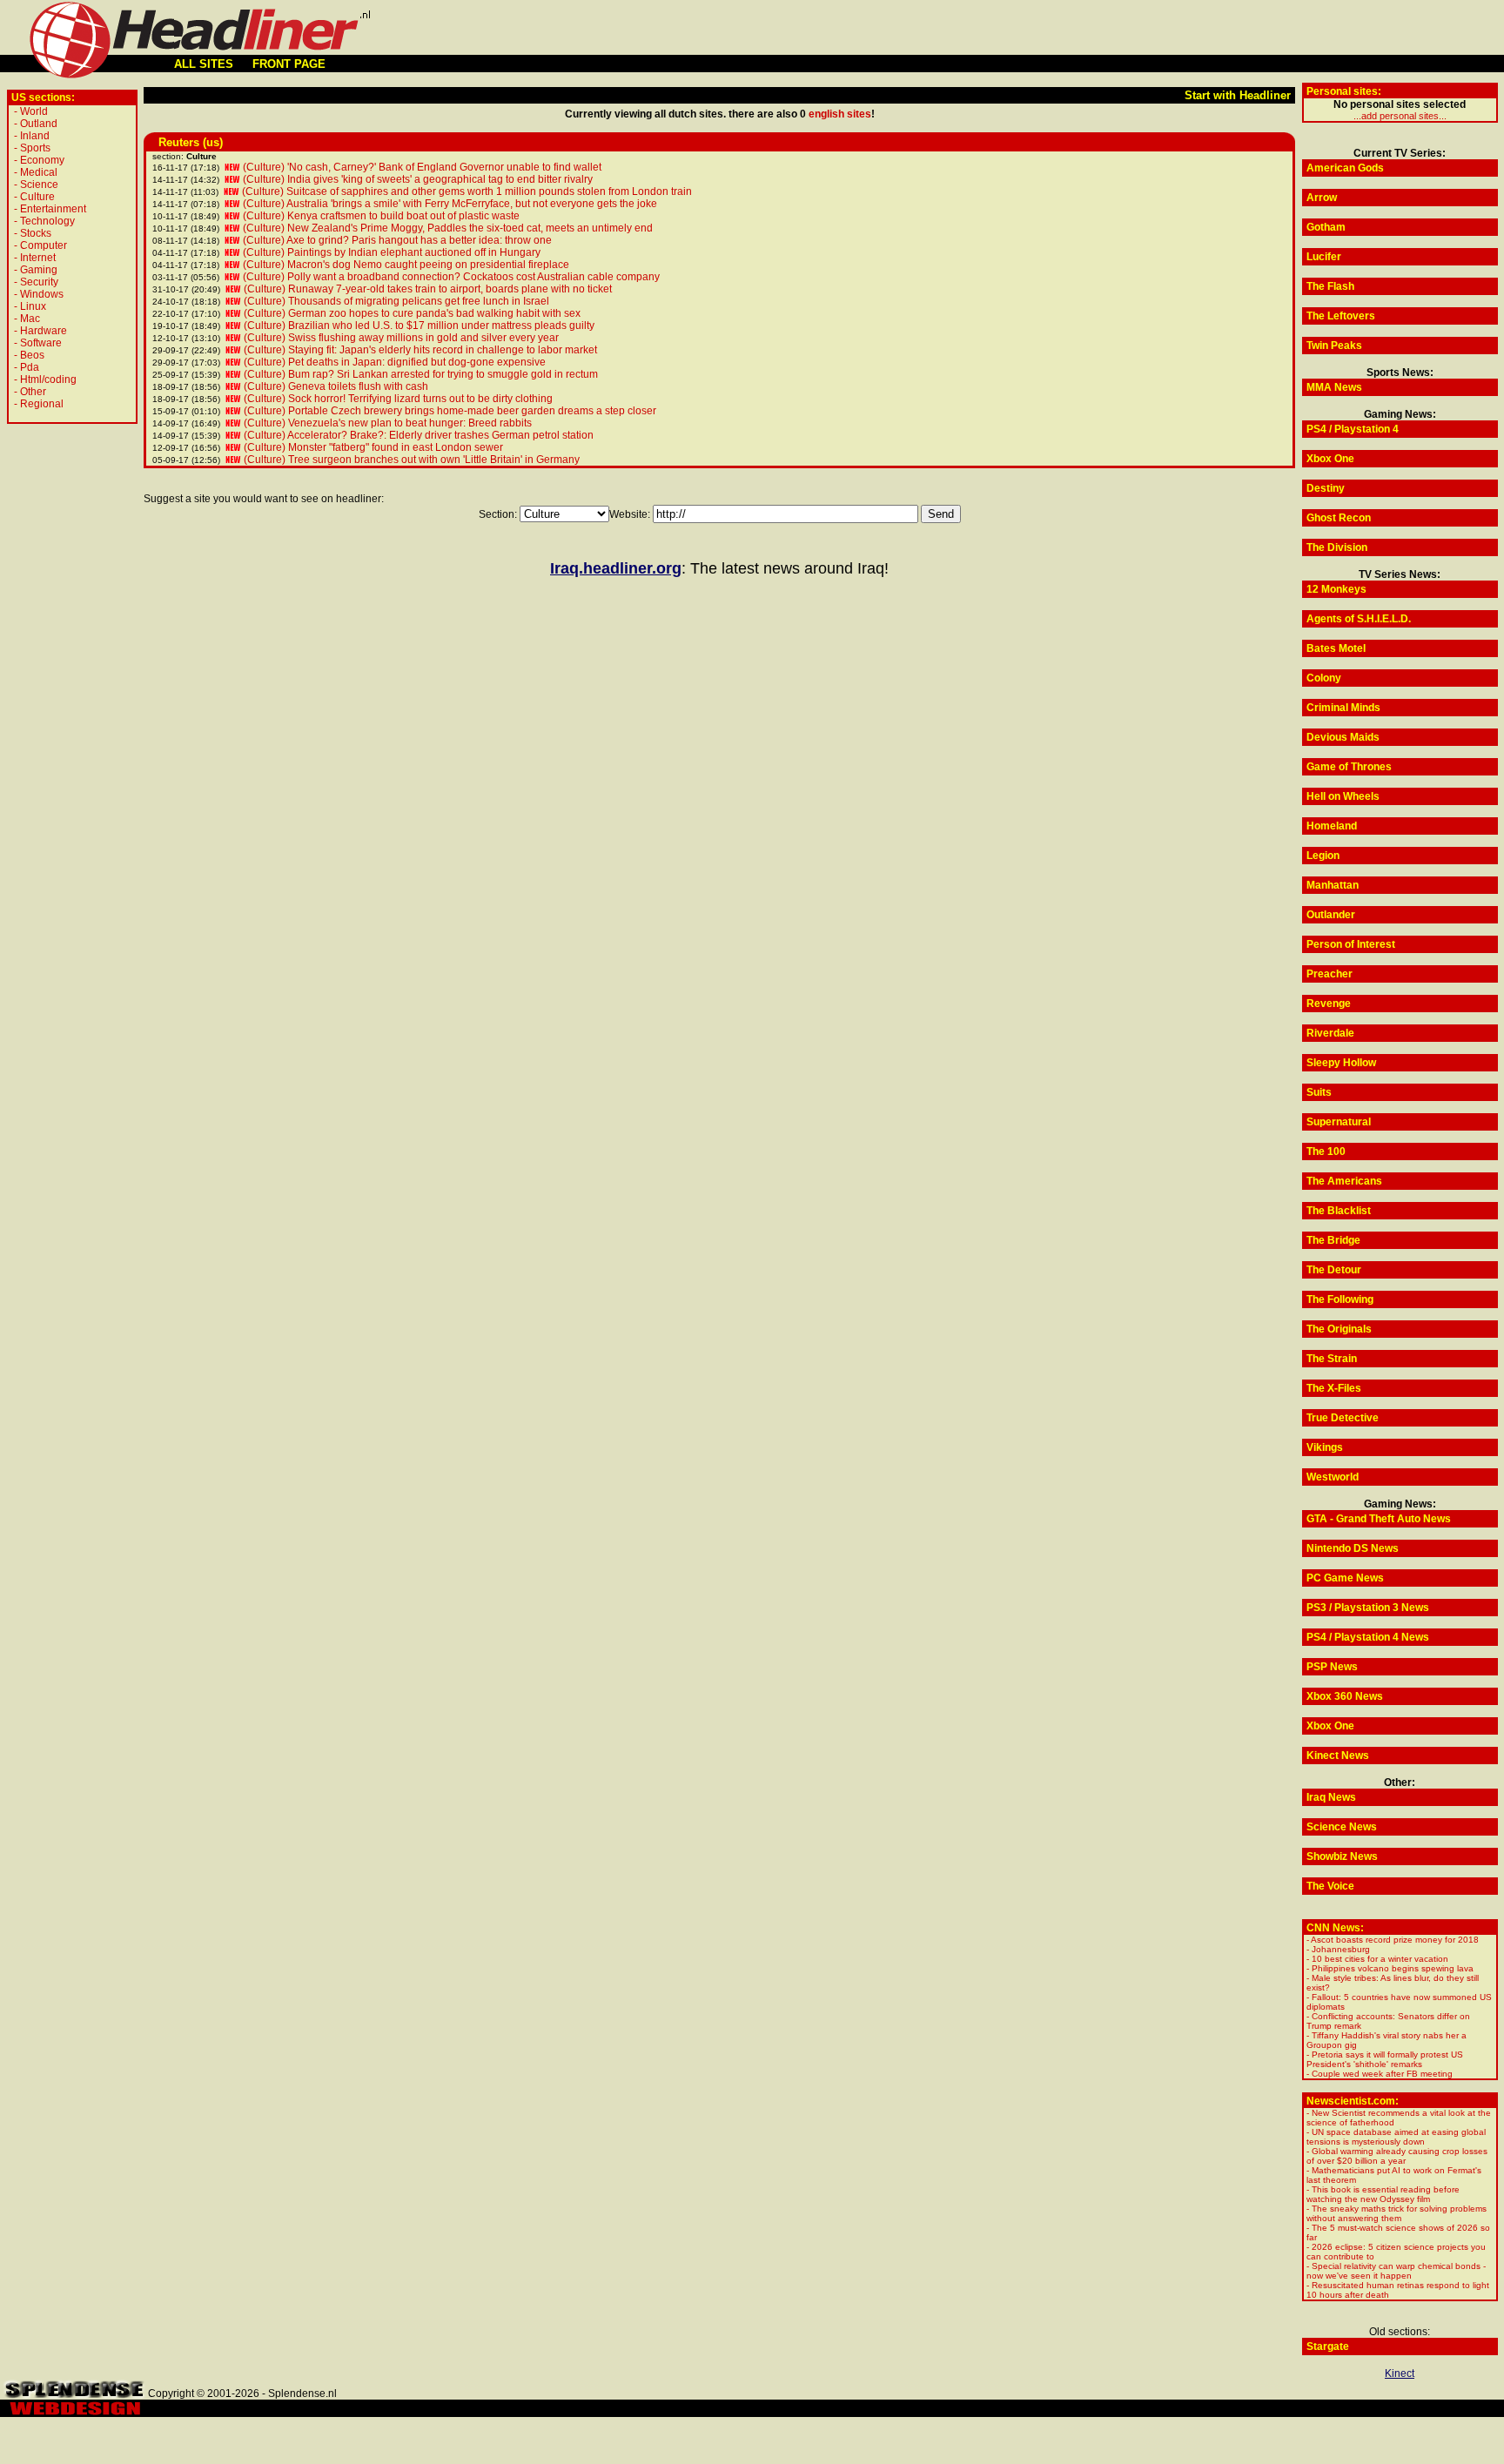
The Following (1340, 1299)
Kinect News (1338, 1756)
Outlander (1331, 915)
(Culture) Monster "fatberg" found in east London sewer (373, 447)
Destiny (1326, 488)
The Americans (1344, 1181)
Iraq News (1331, 1797)
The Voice (1330, 1886)
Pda (30, 367)
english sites (840, 114)
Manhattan (1333, 885)
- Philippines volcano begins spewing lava (1390, 1968)
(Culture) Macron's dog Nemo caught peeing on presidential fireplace (406, 265)
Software (41, 343)
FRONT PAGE (289, 64)
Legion (1323, 856)
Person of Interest (1351, 944)
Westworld (1333, 1477)
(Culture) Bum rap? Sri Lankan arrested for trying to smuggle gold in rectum (421, 374)
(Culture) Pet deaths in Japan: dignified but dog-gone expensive (395, 362)
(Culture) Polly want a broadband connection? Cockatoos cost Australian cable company (451, 277)
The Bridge (1333, 1240)
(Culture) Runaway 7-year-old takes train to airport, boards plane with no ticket (428, 289)
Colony (1324, 678)
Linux (33, 306)
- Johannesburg (1338, 1949)
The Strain (1332, 1359)
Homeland (1332, 826)
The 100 (1326, 1151)
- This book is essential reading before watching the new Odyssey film (1383, 2194)
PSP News (1332, 1667)
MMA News (1334, 387)
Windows (42, 294)
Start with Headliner (1238, 95)
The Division (1337, 547)
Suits (1319, 1092)
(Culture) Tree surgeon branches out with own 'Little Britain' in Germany (412, 460)
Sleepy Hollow (1341, 1063)
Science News (1342, 1827)
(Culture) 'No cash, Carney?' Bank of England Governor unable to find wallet (422, 167)
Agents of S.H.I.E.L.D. (1359, 619)
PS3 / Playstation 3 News (1368, 1608)
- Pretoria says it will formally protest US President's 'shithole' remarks (1385, 2059)
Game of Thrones (1349, 767)
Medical (39, 172)
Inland (35, 136)
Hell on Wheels (1343, 796)
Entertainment (53, 209)
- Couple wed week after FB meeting (1380, 2074)
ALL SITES (204, 64)
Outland (39, 124)
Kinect (1400, 2373)
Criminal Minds (1343, 708)
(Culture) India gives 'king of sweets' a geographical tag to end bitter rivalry (418, 179)
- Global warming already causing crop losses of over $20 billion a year (1397, 2156)
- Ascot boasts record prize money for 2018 (1393, 1940)
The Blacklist (1339, 1211)
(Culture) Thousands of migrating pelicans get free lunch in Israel (396, 301)
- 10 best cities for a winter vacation (1377, 1959)
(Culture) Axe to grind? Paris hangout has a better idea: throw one (397, 240)
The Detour (1334, 1270)
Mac (30, 319)
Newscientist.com (1351, 2101)
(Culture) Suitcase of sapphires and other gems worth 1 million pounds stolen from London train (467, 191)
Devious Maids (1343, 737)
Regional (42, 404)
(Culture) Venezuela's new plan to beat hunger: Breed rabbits (388, 423)
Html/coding (48, 379)
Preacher (1329, 974)
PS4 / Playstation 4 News (1368, 1637)
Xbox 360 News (1345, 1696)
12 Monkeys (1336, 589)
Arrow (1322, 198)
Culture (37, 197)
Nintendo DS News (1353, 1548)
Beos (32, 355)
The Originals (1339, 1329)
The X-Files (1334, 1388)
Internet (38, 258)
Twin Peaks (1334, 346)
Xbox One (1330, 459)
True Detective (1343, 1418)
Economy (42, 160)
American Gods (1345, 168)
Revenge (1329, 1004)
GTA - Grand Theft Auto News (1379, 1519)
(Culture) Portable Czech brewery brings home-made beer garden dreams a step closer (450, 411)
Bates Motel (1336, 648)
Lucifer (1324, 257)
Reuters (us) (191, 142)
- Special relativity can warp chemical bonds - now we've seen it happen (1396, 2271)
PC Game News (1345, 1578)
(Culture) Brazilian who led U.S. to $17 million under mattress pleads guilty (419, 326)
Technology (47, 221)
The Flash (1330, 286)
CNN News (1333, 1928)
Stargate (1328, 2347)
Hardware (44, 331)
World (34, 111)
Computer (44, 245)
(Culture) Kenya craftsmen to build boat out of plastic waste (381, 216)
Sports (35, 148)
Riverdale (1330, 1033)
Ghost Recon (1339, 518)
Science (39, 185)
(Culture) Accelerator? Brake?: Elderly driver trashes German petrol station (419, 435)
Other (33, 392)
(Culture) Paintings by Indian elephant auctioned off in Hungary (392, 252)
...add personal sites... (1400, 116)
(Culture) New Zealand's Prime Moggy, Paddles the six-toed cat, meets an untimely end (448, 228)
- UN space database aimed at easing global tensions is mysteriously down (1396, 2137)
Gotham (1326, 227)
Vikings (1325, 1447)
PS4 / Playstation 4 (1353, 429)
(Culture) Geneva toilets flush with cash (336, 386)
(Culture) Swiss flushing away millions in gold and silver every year (401, 338)
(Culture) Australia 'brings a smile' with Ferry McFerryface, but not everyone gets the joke (450, 204)
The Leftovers (1341, 316)
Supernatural (1339, 1122)
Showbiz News (1342, 1856)
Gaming (39, 270)
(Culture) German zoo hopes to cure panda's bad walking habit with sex (412, 313)
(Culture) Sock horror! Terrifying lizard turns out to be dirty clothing (398, 399)
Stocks (36, 233)
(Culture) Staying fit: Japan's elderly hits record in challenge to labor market (420, 350)
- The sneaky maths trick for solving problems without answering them (1397, 2213)
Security (39, 282)
